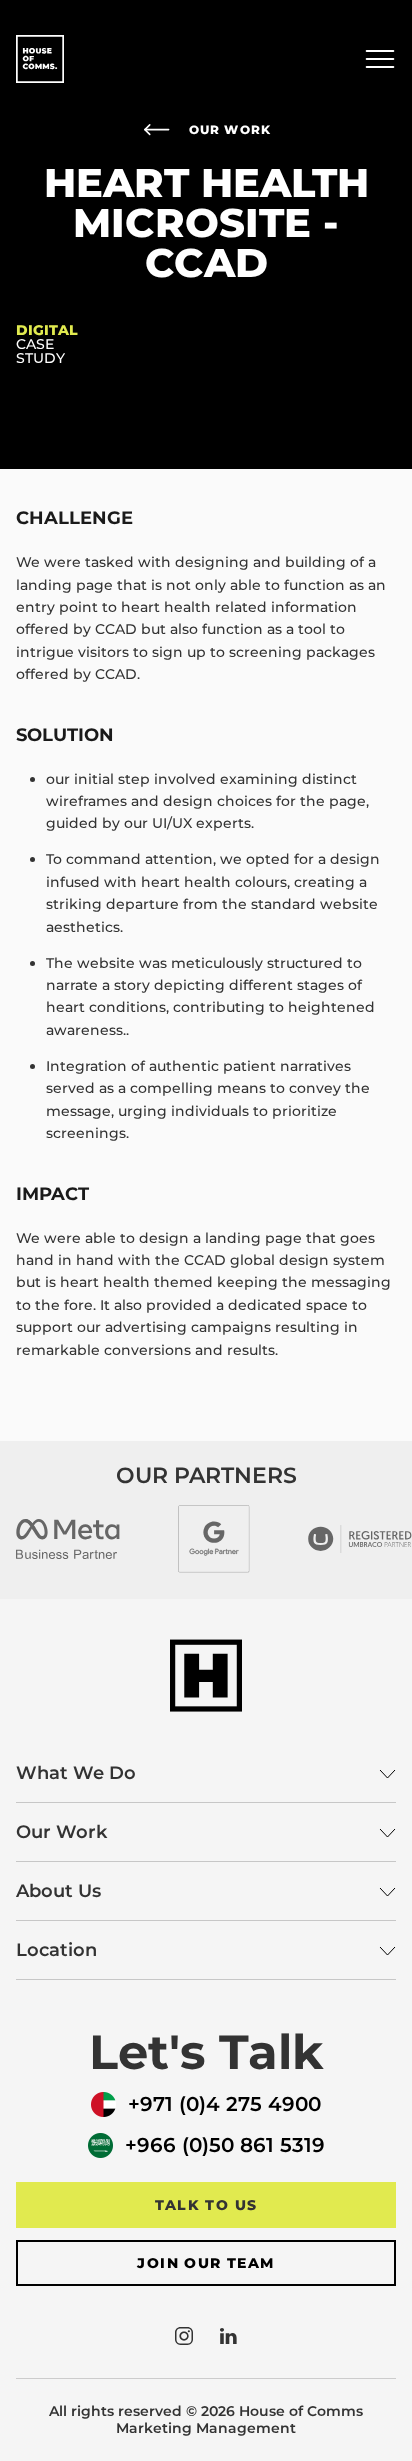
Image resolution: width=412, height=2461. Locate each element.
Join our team (205, 2263)
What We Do (76, 1773)
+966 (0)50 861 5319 (225, 2145)
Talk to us (206, 2205)
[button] (380, 59)
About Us (58, 1891)
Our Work (230, 129)
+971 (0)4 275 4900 (224, 2104)
